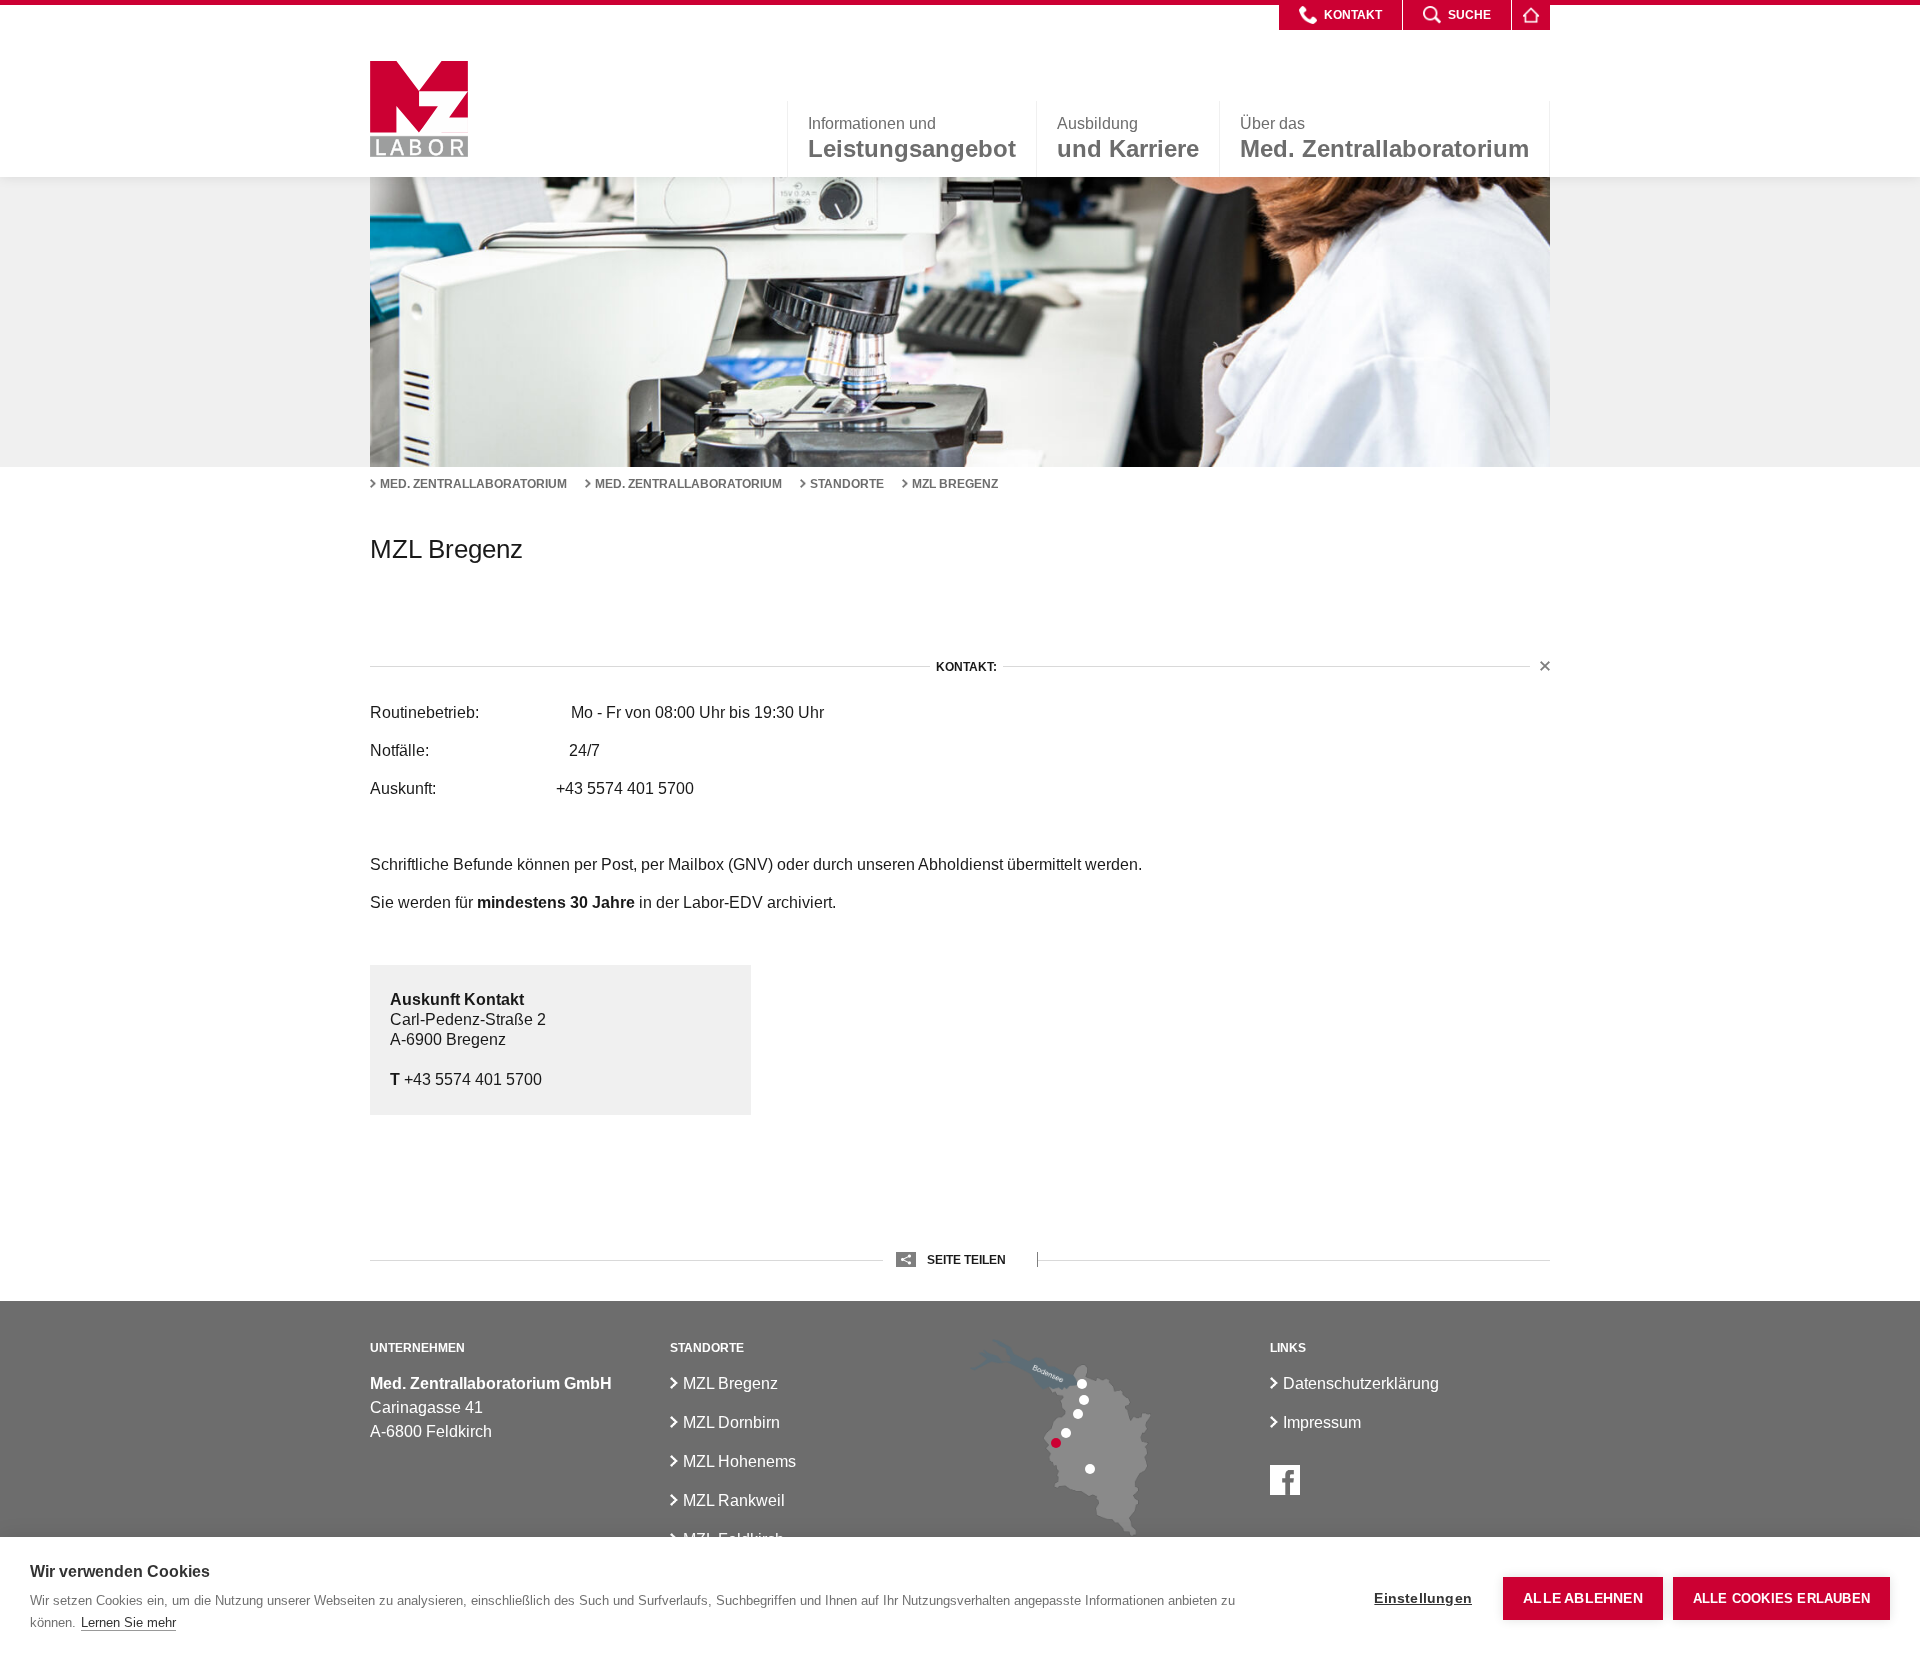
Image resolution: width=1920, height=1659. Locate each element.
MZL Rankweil (734, 1500)
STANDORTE (847, 484)
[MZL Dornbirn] (1084, 1400)
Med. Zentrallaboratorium (473, 484)
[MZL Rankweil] (1066, 1433)
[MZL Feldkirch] (1056, 1443)
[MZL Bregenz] (1082, 1384)
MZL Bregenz (955, 484)
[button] (1340, 15)
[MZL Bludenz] (1090, 1469)
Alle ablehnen (1583, 1598)
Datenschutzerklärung (1361, 1383)
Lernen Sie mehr (128, 1622)
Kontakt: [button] (966, 667)
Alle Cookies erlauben (1781, 1598)
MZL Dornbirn (731, 1422)
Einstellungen (1423, 1598)
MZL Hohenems (739, 1461)
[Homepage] (1530, 14)
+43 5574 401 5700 (466, 1079)
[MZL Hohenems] (1078, 1414)
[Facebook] (1285, 1480)
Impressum (1322, 1422)
